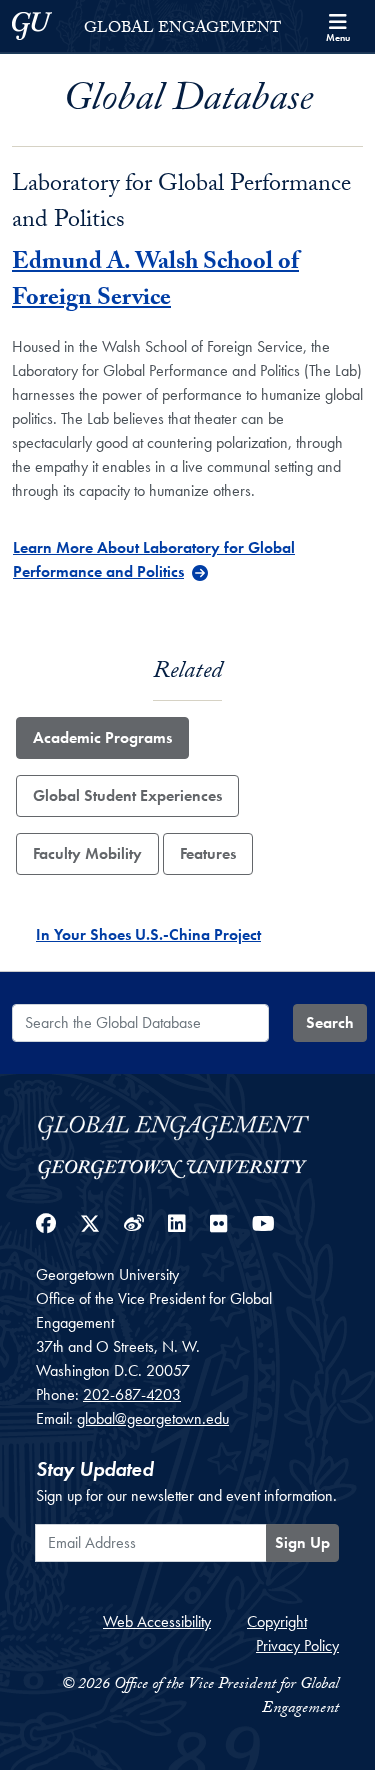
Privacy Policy (297, 1645)
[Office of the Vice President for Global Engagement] (187, 1124)
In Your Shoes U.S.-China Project (148, 934)
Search (330, 1022)
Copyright (277, 1621)
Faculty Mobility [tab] (87, 853)
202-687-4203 (132, 1394)
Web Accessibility (157, 1621)
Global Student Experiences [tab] (127, 795)
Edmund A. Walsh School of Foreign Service (155, 282)
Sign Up (302, 1542)
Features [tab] (208, 853)
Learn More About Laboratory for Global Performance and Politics (154, 559)
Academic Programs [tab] (102, 737)
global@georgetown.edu (153, 1418)
